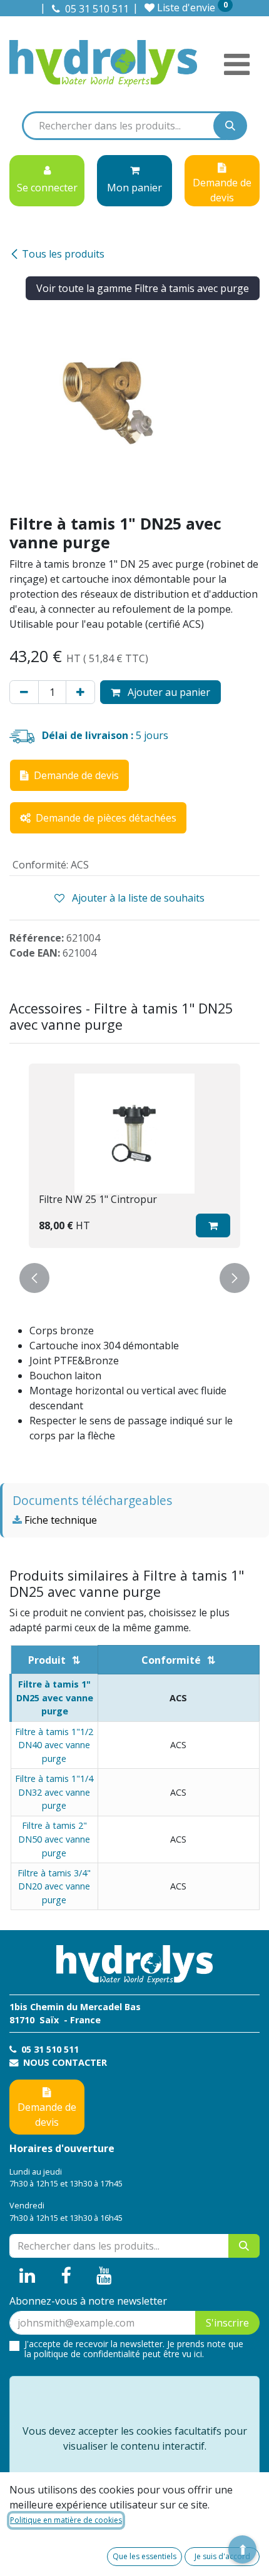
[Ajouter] (80, 692)
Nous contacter (64, 2062)
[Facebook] (66, 2276)
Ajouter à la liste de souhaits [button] (137, 898)
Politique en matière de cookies (66, 2520)
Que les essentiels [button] (145, 2556)
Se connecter (47, 188)
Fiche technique (59, 1520)
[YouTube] (104, 2276)
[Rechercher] (230, 126)
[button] (213, 1225)
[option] (134, 1156)
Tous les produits (63, 254)
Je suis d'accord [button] (222, 2556)
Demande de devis (47, 2115)
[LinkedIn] (28, 2276)
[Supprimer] (24, 692)
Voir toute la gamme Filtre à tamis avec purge (143, 288)
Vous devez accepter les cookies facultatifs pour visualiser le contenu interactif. (135, 2438)
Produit (47, 1660)
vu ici (192, 2354)
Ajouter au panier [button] (168, 692)
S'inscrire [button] (227, 2323)
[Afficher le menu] (237, 64)
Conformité (171, 1660)
